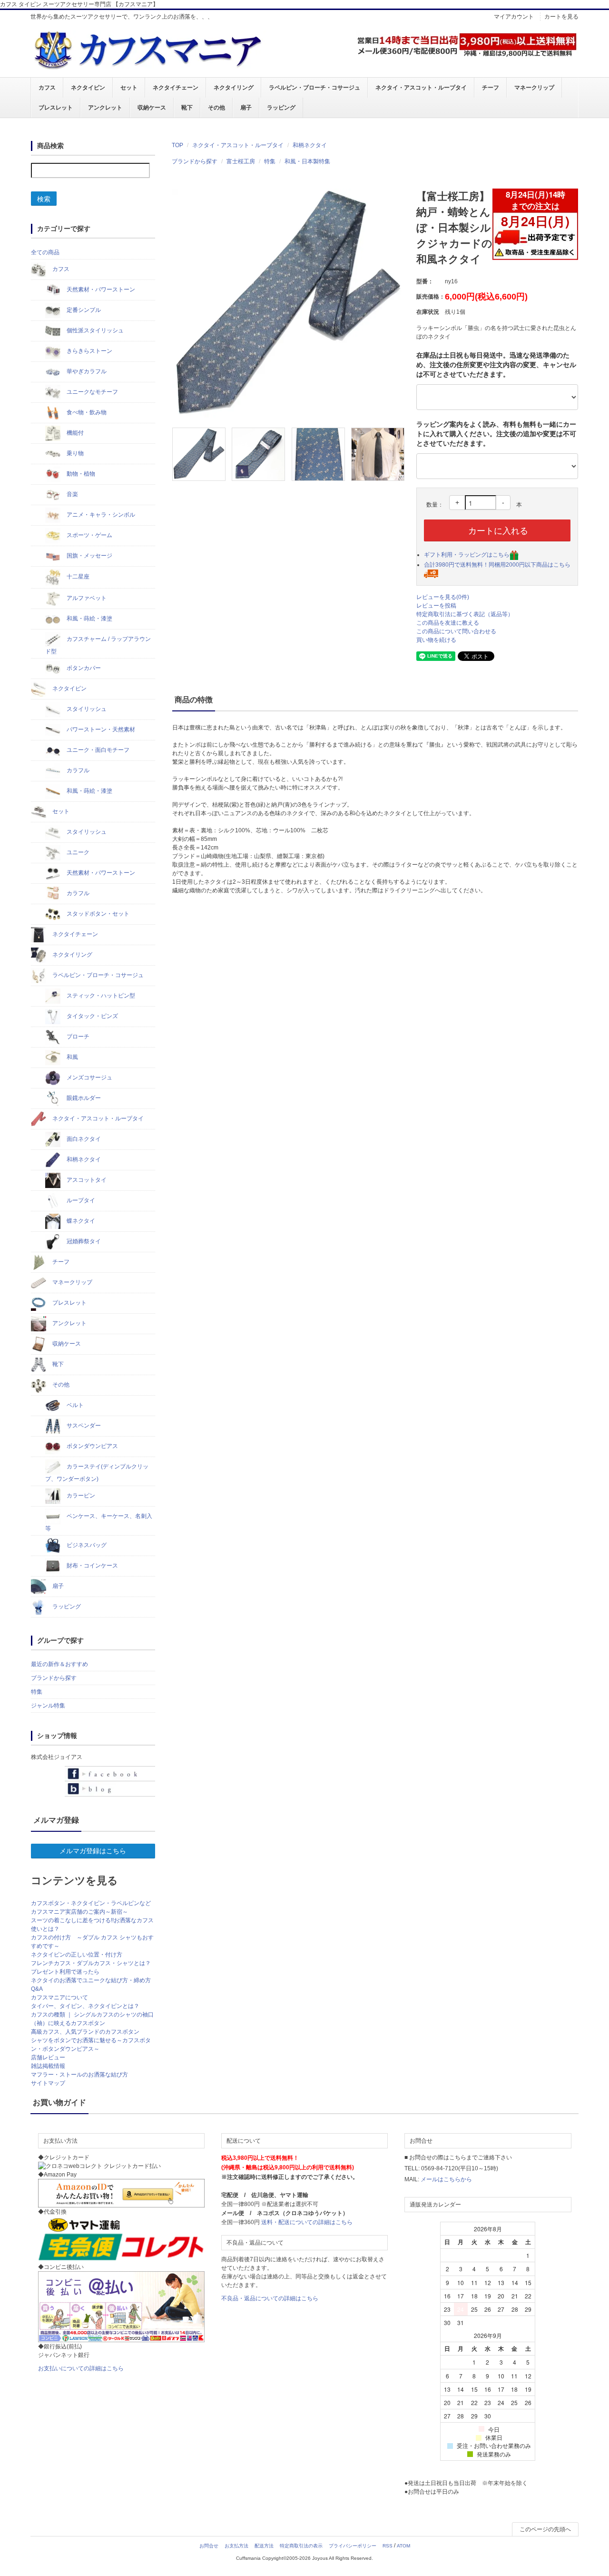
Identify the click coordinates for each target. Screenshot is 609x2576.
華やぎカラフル (86, 371)
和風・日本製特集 (307, 161)
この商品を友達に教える (448, 623)
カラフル (77, 770)
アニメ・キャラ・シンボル (100, 515)
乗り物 (74, 453)
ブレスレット (56, 108)
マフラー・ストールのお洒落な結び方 (79, 2075)
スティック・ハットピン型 (100, 996)
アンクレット (105, 108)
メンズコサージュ (89, 1078)
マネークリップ (534, 88)
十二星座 (77, 577)
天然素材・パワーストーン (100, 290)
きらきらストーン (89, 351)
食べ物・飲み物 (86, 412)
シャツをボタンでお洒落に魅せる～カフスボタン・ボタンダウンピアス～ (91, 2045)
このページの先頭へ (545, 2529)
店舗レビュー (48, 2057)
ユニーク (77, 852)
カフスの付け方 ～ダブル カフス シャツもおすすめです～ (92, 1942)
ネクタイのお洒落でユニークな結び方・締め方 (91, 1980)
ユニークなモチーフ (92, 392)
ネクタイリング (234, 88)
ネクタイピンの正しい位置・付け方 (77, 1955)
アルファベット (86, 598)
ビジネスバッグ (86, 1545)
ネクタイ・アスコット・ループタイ (421, 88)
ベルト (74, 1405)
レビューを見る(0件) (443, 597)
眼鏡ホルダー (83, 1098)
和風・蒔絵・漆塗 (89, 619)
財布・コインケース (92, 1566)
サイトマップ (48, 2083)
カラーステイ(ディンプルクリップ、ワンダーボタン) (97, 1473)
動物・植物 (80, 474)
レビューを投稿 (436, 606)
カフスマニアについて (59, 1997)
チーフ (491, 88)
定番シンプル (83, 310)
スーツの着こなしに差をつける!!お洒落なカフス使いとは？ (92, 1925)
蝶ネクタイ (80, 1221)
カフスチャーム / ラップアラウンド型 (98, 645)
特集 (270, 161)
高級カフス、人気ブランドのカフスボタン (85, 2032)
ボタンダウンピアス (92, 1446)
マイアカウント (514, 17)
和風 (72, 1057)
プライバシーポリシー (353, 2546)
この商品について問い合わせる (456, 631)
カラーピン (80, 1496)
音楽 (72, 494)
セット (129, 88)
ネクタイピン (88, 88)
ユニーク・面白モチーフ (97, 750)
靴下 (187, 108)
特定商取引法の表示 (301, 2546)
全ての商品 (45, 252)
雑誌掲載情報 (48, 2066)
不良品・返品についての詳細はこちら (270, 2298)
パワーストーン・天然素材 (100, 729)
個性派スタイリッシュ (94, 330)
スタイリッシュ (86, 709)
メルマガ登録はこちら (93, 1851)
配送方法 (264, 2546)
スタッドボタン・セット (97, 914)
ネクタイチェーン (176, 88)
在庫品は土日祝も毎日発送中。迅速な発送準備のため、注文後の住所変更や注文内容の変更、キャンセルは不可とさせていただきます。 (496, 365)
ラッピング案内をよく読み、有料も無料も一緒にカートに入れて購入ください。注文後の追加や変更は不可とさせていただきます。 (496, 434)
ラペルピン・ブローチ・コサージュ (314, 88)
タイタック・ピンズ (92, 1016)
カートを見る (561, 17)
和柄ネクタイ (310, 145)
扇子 (246, 108)
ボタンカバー (83, 668)
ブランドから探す (195, 161)
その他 (216, 108)
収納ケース (152, 108)
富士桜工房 (241, 161)
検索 (44, 199)
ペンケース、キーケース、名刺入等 (99, 1522)
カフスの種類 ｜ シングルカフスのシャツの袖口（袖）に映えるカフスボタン (92, 2019)
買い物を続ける (436, 640)
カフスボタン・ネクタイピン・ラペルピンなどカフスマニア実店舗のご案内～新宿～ (91, 1907)
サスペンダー (83, 1426)
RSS (388, 2546)
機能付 (74, 433)
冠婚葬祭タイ (83, 1241)
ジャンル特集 (48, 1706)
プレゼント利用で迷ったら (65, 1972)
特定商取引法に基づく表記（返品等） (465, 614)
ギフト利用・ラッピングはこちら (467, 555)
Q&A (37, 1989)
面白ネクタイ (83, 1139)
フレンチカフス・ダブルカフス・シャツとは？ (91, 1963)
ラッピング (281, 108)
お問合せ (209, 2546)
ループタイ (80, 1200)
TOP (177, 145)
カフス (47, 88)
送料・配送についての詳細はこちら (307, 2222)
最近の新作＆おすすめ (59, 1664)
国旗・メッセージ (89, 556)
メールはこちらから (446, 2179)
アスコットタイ (86, 1180)
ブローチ (77, 1037)
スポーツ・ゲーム (89, 535)
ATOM (403, 2546)
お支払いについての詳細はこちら (81, 2368)
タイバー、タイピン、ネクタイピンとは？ (85, 2006)
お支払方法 (236, 2546)
